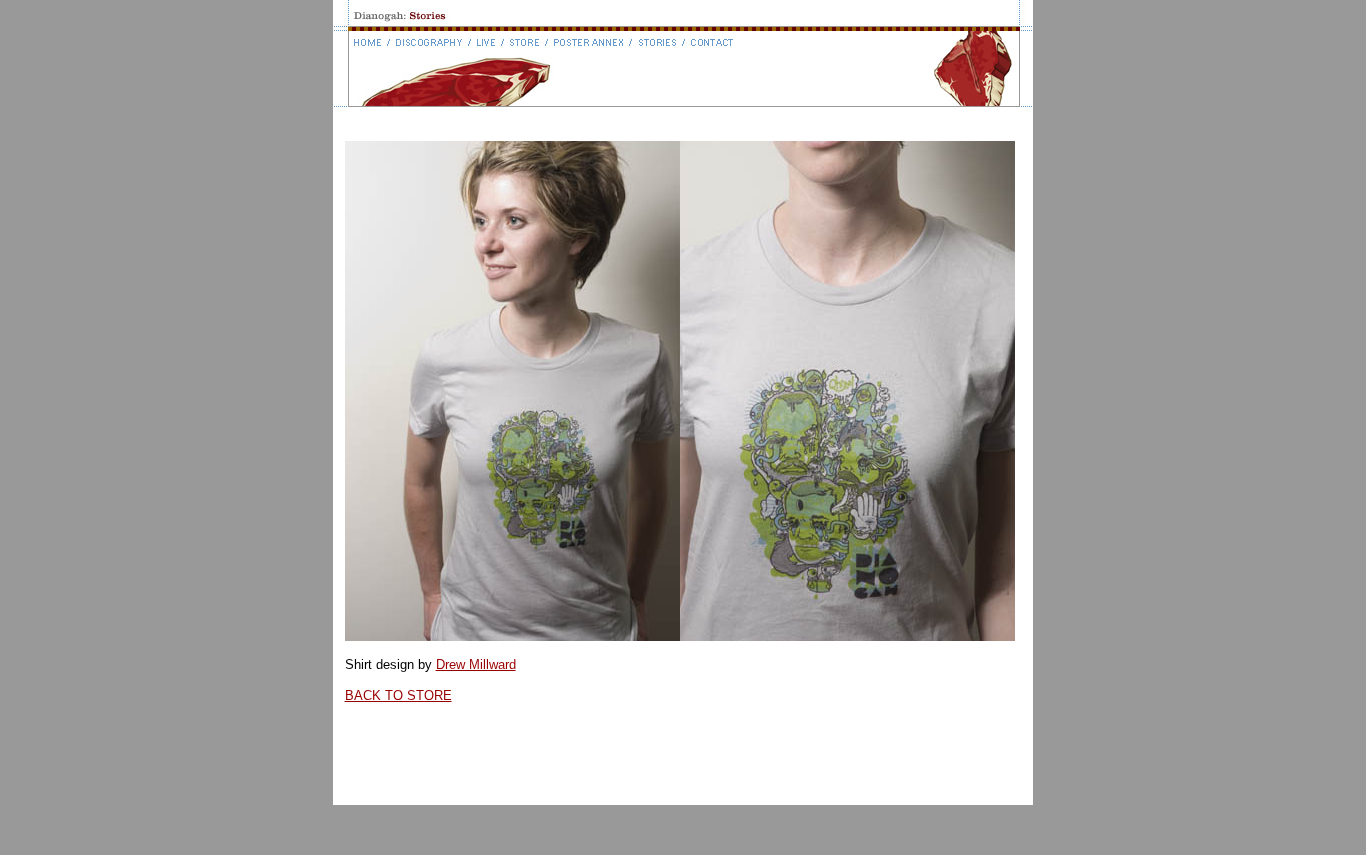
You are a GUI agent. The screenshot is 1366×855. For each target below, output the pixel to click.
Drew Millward (476, 664)
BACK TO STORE (398, 695)
